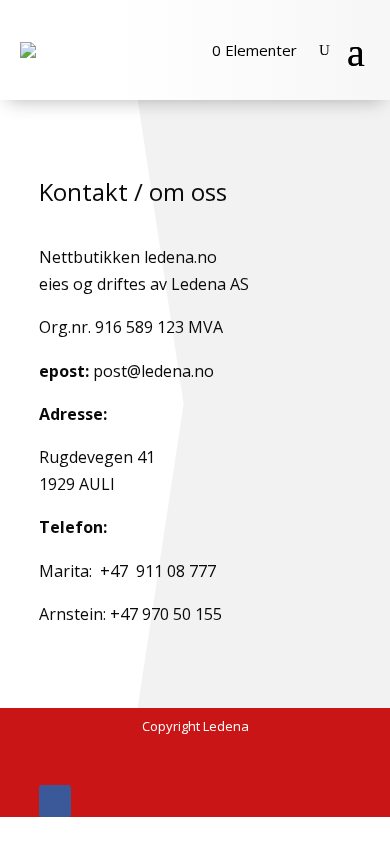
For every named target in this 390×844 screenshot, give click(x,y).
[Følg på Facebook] (55, 801)
